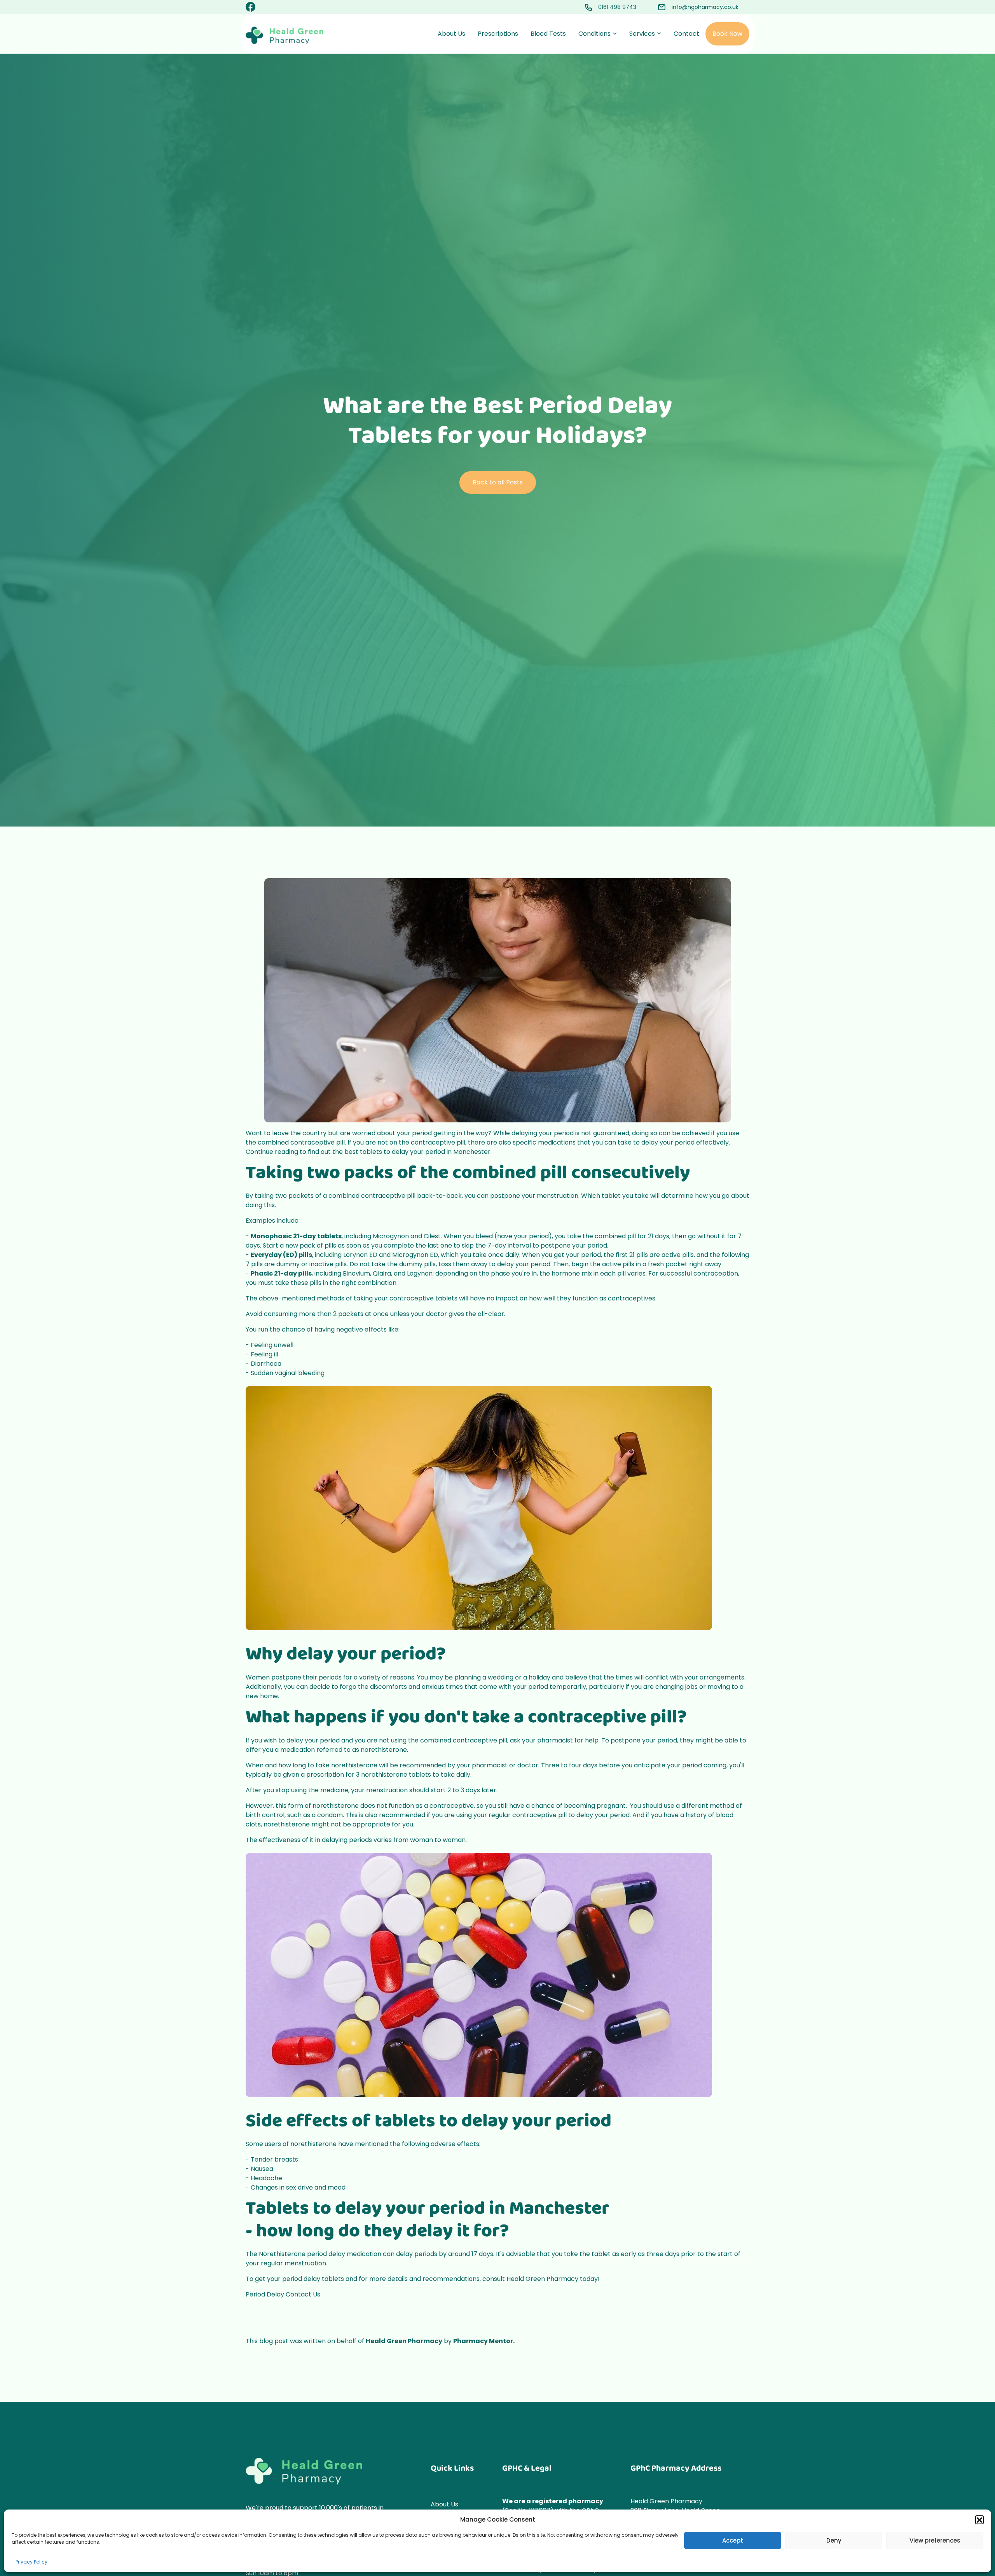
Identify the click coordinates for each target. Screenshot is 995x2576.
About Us (451, 34)
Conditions (594, 34)
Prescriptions (498, 34)
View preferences (935, 2540)
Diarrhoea (266, 1364)
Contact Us (303, 2294)
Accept (733, 2540)
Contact (686, 34)
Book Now (727, 34)
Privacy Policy (31, 2562)
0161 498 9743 (617, 7)
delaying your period (543, 1133)
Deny (834, 2540)
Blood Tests (548, 34)
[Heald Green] (285, 35)
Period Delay (265, 2294)
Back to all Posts (498, 482)
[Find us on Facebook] (250, 8)
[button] (979, 2520)
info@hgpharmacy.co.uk (705, 7)
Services (642, 34)
